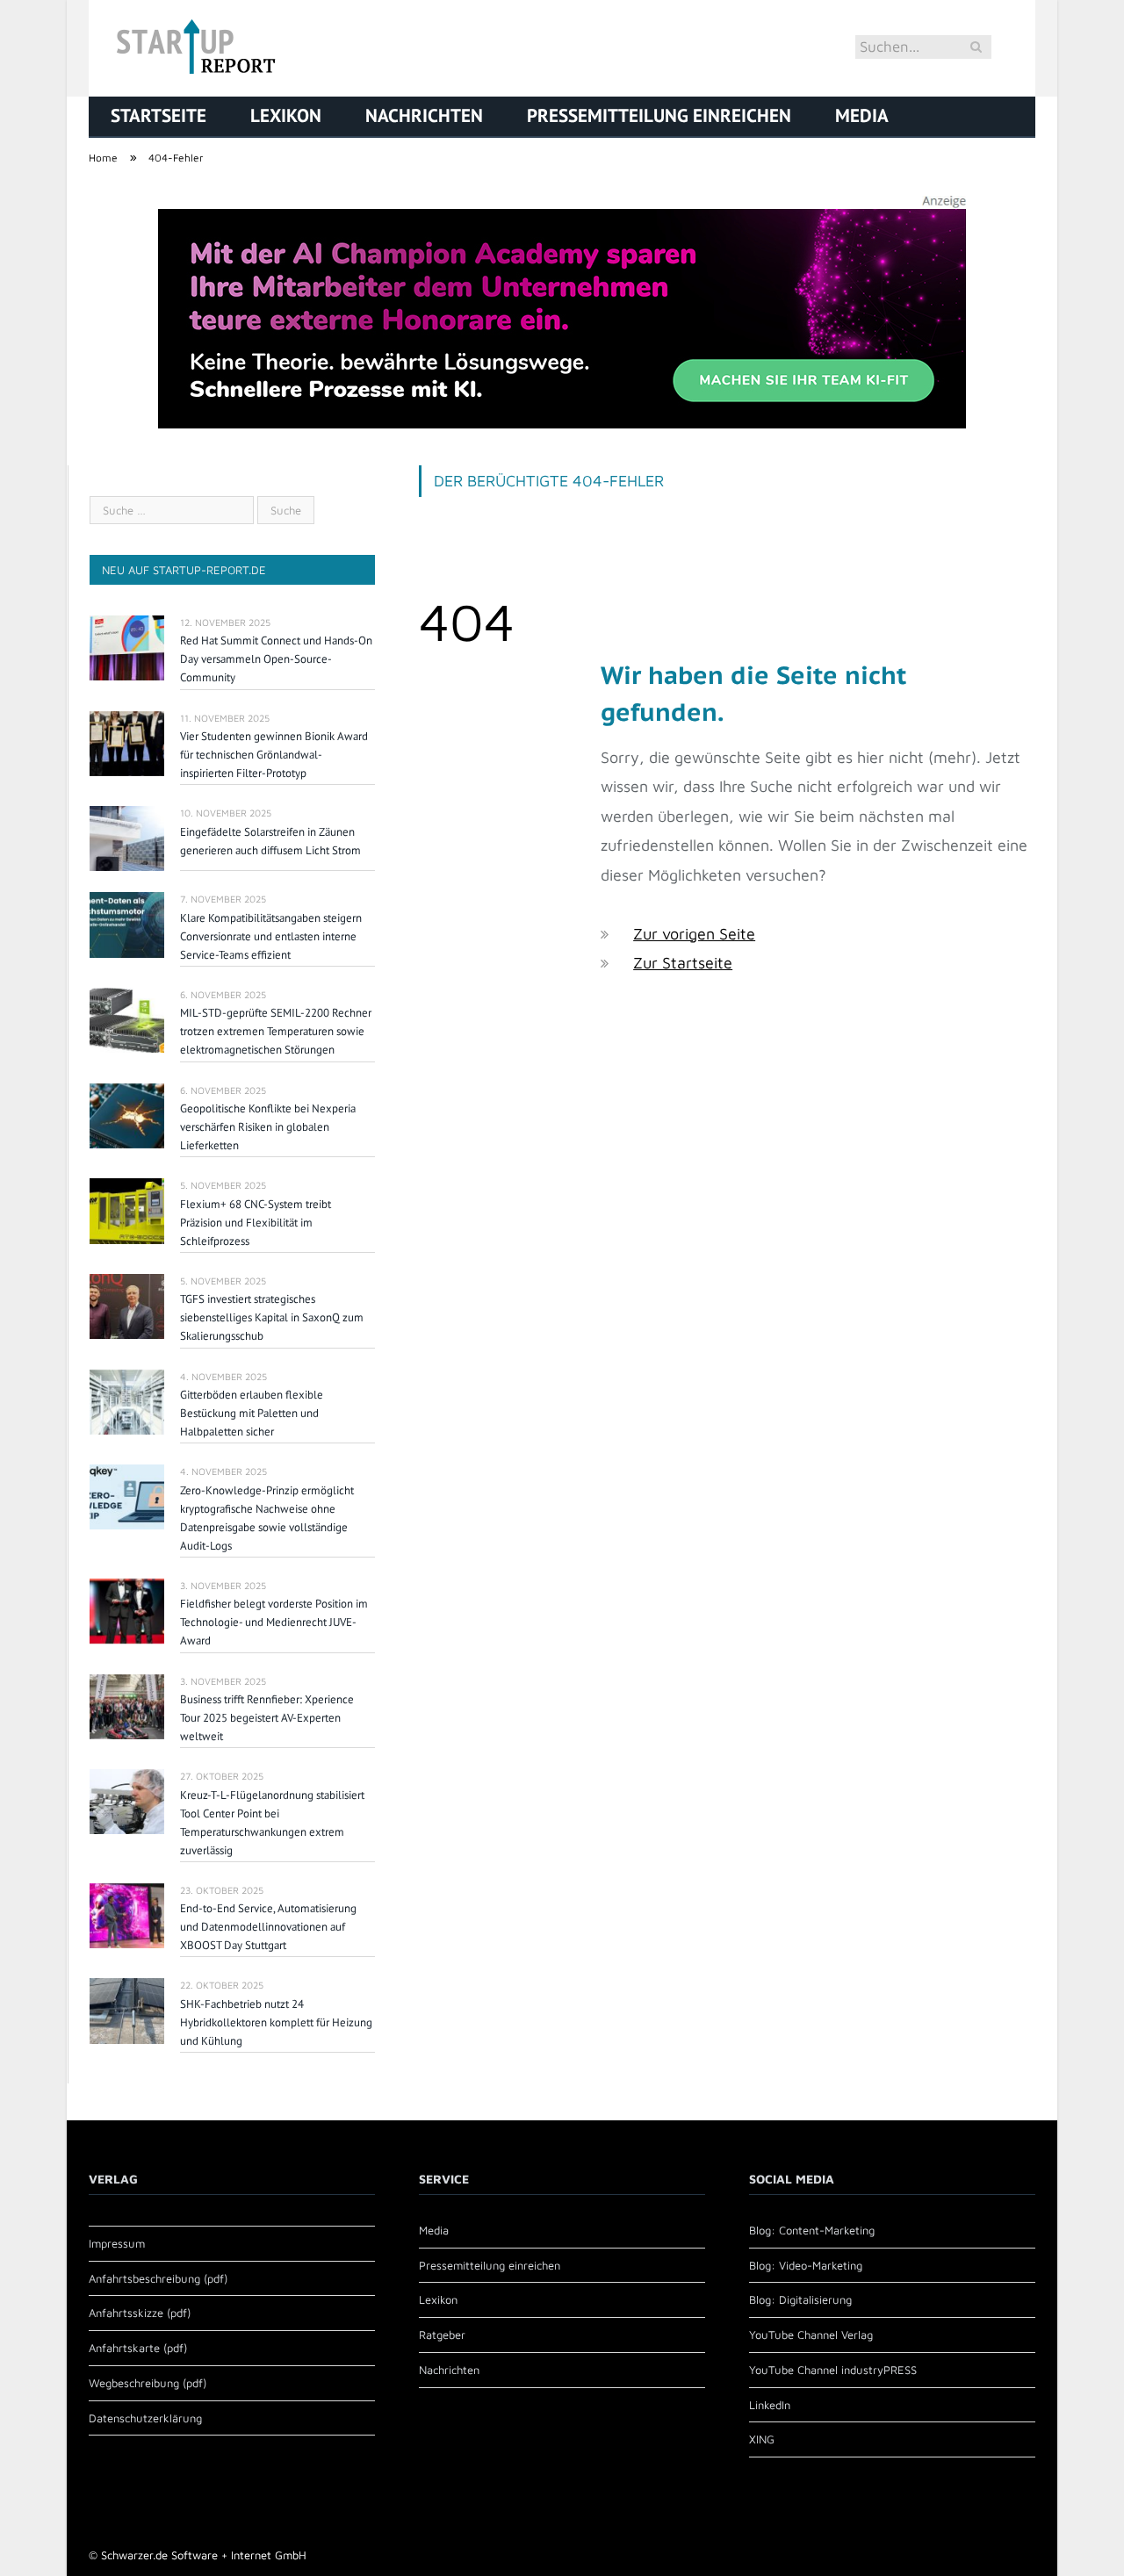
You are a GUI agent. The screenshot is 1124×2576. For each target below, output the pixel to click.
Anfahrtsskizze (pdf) (140, 2313)
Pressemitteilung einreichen (659, 115)
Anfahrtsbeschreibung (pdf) (158, 2278)
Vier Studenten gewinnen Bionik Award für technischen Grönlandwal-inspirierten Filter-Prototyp (274, 755)
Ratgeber (442, 2335)
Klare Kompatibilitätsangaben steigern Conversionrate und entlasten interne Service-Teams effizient (271, 936)
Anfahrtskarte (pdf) (138, 2348)
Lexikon (286, 115)
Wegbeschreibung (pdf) (148, 2383)
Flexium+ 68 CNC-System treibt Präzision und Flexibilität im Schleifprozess (256, 1223)
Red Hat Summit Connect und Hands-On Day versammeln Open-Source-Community (276, 659)
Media (862, 115)
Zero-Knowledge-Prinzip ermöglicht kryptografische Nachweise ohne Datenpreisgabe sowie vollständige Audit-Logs (267, 1518)
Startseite (159, 115)
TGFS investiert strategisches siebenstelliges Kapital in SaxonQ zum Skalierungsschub (272, 1317)
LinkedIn (770, 2405)
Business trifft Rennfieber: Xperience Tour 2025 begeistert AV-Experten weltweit (267, 1718)
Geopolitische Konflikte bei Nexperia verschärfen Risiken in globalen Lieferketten (268, 1127)
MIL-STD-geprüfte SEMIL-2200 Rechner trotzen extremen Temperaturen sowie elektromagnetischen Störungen (276, 1031)
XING (762, 2439)
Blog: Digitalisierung (800, 2299)
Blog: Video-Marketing (806, 2265)
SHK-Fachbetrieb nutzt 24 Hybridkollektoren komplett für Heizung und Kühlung (276, 2022)
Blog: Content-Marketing (812, 2230)
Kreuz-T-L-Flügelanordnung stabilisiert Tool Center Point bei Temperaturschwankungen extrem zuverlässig (272, 1823)
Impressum (117, 2243)
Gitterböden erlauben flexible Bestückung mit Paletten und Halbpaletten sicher (252, 1413)
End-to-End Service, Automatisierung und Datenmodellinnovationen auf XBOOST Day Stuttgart (268, 1927)
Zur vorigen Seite (694, 934)
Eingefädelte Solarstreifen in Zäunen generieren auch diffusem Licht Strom (270, 841)
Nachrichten (424, 115)
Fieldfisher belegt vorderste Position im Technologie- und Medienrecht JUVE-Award (274, 1622)
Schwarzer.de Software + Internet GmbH (204, 2555)
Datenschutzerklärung (145, 2418)
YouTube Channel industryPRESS (833, 2370)
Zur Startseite (683, 963)
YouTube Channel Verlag (811, 2335)
